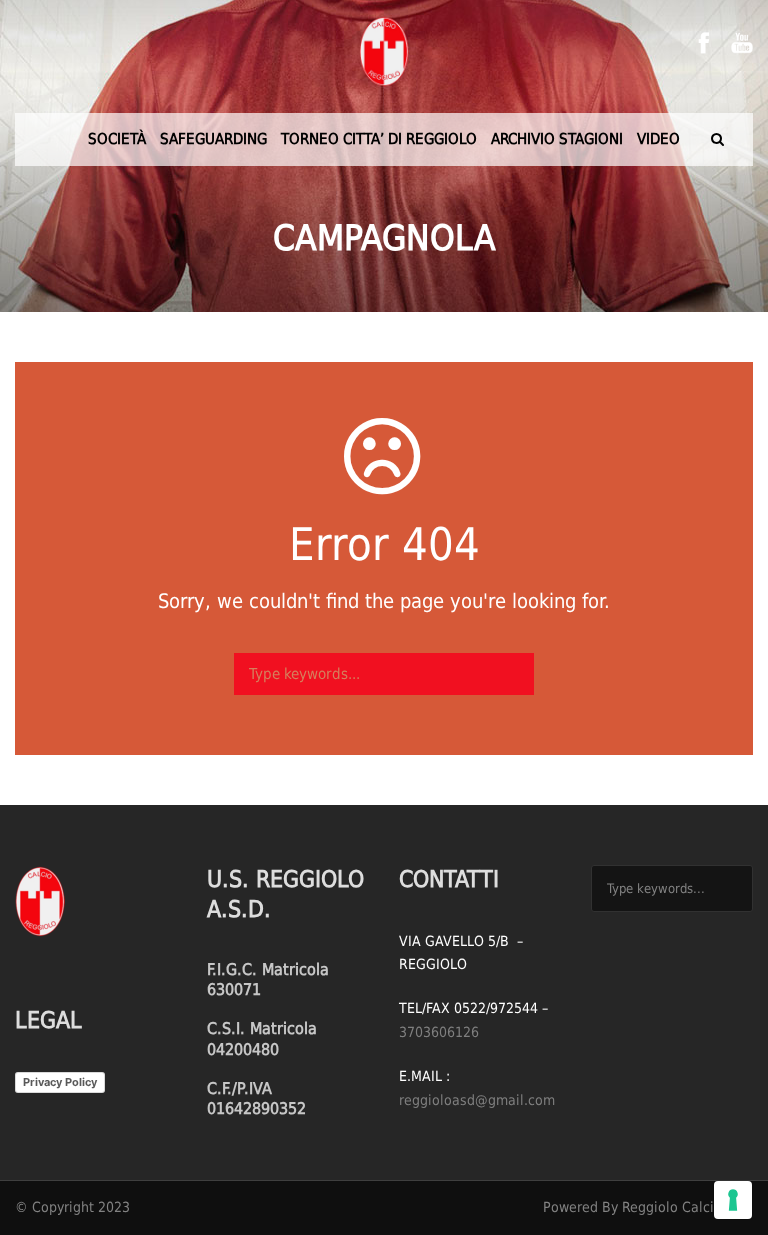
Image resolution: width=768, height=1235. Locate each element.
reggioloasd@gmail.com (477, 1100)
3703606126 (439, 1032)
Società (117, 139)
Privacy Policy (60, 1082)
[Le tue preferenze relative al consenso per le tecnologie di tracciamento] (733, 1200)
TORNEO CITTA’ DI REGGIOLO (379, 139)
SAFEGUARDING (213, 139)
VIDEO (658, 139)
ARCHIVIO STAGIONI (557, 139)
